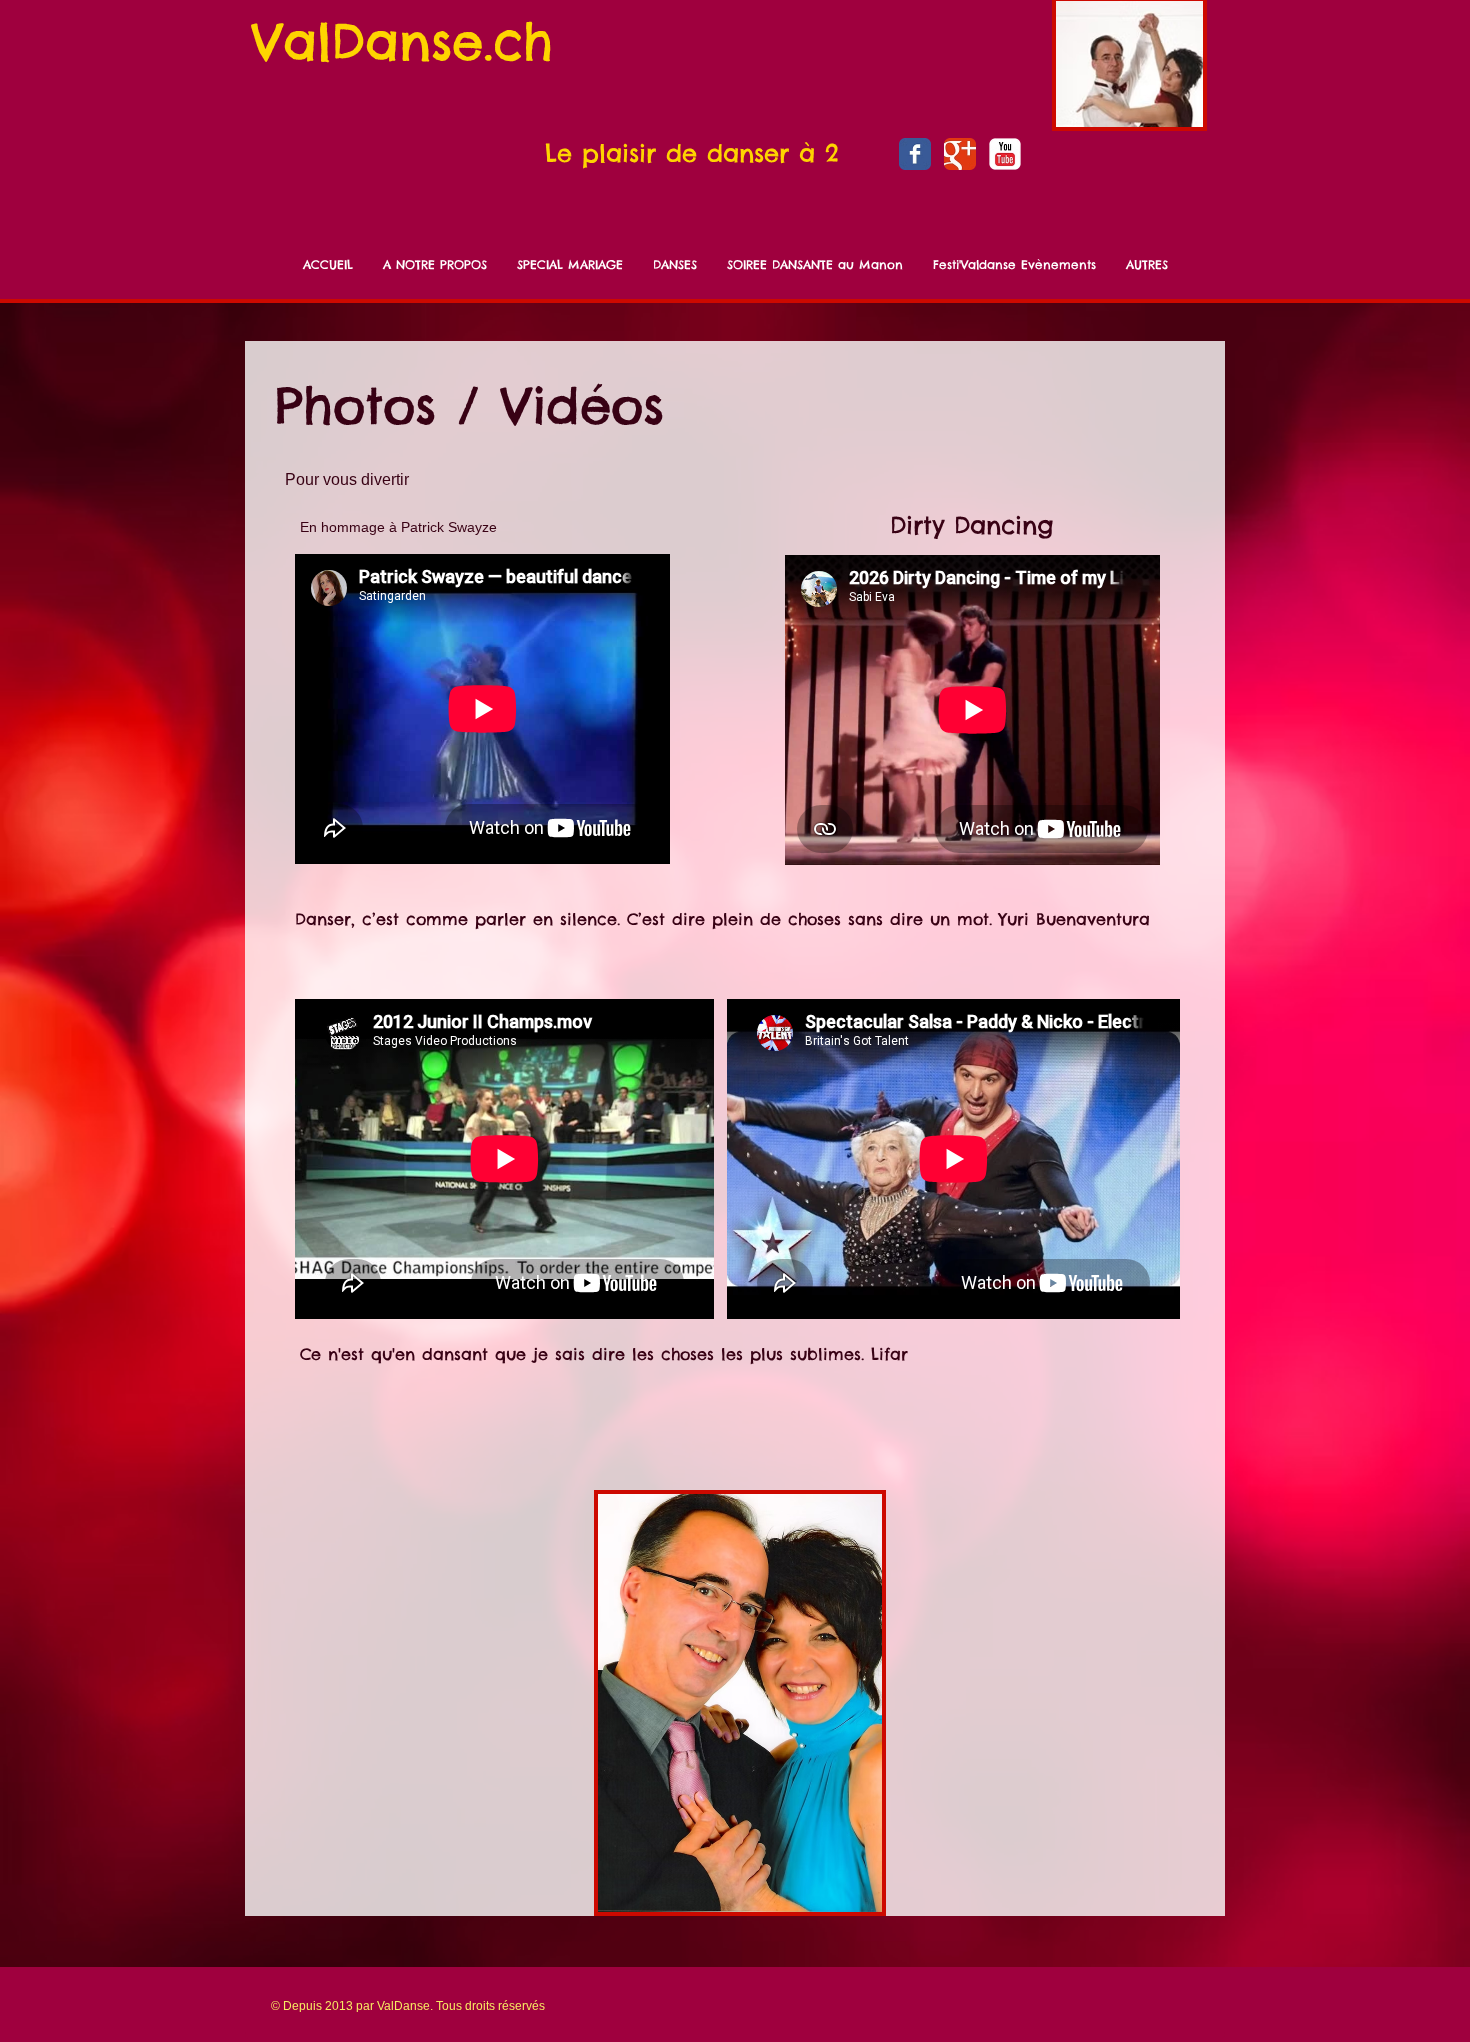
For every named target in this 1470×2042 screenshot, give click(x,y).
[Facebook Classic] (915, 154)
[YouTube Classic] (1005, 154)
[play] (840, 1894)
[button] (740, 1703)
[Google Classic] (960, 154)
